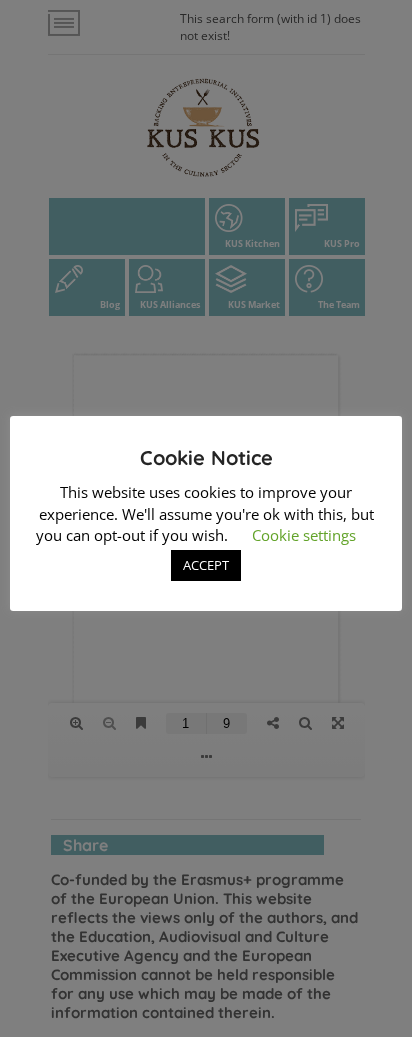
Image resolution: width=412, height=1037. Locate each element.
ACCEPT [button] (206, 565)
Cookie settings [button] (304, 535)
